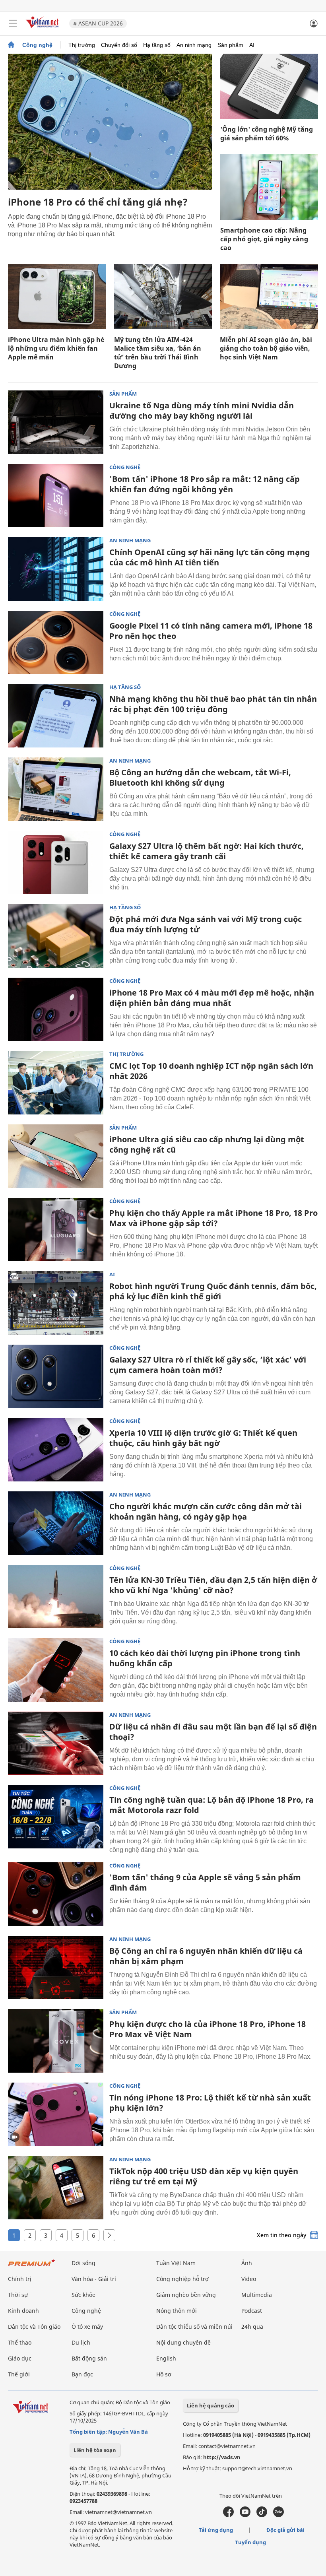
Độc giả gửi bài (285, 2530)
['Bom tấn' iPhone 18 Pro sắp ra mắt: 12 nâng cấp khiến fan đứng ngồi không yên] (56, 496)
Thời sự (18, 2295)
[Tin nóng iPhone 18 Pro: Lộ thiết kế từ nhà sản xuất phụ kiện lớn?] (56, 2114)
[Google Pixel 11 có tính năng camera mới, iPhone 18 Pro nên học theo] (56, 643)
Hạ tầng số (157, 45)
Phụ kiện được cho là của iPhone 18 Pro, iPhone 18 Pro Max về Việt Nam (208, 2029)
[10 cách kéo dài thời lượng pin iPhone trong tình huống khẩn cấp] (56, 1670)
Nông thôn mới (177, 2311)
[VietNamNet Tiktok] (262, 2515)
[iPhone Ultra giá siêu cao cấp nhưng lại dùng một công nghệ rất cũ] (56, 1156)
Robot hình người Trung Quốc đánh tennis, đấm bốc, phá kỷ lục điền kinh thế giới (213, 1291)
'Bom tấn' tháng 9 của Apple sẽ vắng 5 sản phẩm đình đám (205, 1882)
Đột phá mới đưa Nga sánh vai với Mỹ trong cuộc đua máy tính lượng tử (206, 924)
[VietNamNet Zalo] (278, 2515)
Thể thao (20, 2342)
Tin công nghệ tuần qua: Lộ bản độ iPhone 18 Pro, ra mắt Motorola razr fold (212, 1805)
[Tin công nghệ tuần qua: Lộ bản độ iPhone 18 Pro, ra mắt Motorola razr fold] (56, 1817)
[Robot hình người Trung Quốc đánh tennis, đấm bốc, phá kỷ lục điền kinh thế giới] (56, 1303)
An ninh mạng (194, 45)
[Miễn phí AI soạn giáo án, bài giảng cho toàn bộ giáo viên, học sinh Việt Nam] (269, 297)
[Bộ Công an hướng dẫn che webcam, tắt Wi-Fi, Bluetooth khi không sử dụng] (56, 789)
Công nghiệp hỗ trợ (182, 2279)
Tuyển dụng (250, 2542)
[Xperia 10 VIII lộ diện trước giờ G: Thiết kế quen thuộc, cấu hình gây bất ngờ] (56, 1450)
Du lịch (81, 2342)
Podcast (252, 2311)
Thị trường (82, 45)
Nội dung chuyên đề (183, 2342)
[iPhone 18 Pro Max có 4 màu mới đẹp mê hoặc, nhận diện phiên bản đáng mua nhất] (56, 1009)
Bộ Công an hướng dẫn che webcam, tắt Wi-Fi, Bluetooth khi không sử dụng (200, 777)
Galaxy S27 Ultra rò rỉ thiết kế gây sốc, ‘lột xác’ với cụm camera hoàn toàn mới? (208, 1365)
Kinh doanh (23, 2311)
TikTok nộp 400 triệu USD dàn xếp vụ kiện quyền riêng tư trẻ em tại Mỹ (204, 2176)
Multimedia (257, 2295)
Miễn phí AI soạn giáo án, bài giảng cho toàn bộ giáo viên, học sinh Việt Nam (266, 348)
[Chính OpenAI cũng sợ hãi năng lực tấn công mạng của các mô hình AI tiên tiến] (56, 569)
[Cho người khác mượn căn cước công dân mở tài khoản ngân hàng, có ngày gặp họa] (56, 1523)
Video (249, 2279)
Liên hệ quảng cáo (211, 2405)
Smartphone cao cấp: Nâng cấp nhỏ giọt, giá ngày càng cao (264, 239)
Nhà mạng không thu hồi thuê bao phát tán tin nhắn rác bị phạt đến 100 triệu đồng (213, 704)
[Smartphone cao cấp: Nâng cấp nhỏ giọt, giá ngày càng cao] (269, 187)
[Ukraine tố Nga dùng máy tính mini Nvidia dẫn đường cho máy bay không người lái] (56, 422)
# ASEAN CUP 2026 (98, 23)
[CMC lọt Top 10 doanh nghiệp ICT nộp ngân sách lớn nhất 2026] (56, 1083)
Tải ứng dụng (216, 2530)
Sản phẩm (230, 45)
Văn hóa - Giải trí (94, 2279)
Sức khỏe (83, 2295)
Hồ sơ (164, 2374)
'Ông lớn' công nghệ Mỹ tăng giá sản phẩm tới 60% (267, 134)
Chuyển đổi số (119, 45)
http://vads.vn (222, 2457)
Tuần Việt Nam (176, 2263)
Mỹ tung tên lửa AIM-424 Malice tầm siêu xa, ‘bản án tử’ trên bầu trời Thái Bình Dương (158, 353)
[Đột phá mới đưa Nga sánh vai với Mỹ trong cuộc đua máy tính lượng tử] (56, 936)
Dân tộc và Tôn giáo (34, 2327)
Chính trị (20, 2279)
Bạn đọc (82, 2374)
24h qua (252, 2327)
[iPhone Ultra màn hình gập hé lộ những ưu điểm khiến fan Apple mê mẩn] (57, 297)
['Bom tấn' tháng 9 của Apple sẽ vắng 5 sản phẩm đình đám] (56, 1894)
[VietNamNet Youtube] (245, 2515)
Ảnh (247, 2263)
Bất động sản (89, 2358)
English (166, 2358)
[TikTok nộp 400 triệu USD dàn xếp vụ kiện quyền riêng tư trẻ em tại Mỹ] (56, 2188)
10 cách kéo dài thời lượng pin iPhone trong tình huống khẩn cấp (205, 1658)
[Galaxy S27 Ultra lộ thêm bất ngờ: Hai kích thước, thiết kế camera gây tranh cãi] (56, 863)
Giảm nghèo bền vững (186, 2295)
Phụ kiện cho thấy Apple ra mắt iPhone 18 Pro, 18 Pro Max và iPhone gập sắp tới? (213, 1218)
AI (252, 45)
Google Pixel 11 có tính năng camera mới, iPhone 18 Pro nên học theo (211, 631)
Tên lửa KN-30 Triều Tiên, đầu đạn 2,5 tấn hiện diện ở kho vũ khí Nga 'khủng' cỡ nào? (213, 1585)
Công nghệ (37, 45)
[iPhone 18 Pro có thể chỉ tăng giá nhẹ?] (110, 122)
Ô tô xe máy (87, 2327)
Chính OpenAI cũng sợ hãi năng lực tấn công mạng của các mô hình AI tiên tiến (210, 557)
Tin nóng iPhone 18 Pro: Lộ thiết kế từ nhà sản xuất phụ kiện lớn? (210, 2103)
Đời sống (83, 2263)
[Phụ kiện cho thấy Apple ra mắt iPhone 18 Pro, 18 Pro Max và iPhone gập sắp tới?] (56, 1230)
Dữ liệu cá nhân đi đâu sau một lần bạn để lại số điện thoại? (213, 1732)
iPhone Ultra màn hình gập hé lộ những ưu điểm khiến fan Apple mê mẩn (56, 348)
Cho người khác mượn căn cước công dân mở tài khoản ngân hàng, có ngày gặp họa (206, 1511)
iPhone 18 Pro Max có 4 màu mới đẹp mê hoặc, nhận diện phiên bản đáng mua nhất (212, 998)
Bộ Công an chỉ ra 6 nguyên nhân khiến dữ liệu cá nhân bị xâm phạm (206, 1956)
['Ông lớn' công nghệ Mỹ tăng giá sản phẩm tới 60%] (269, 86)
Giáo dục (20, 2358)
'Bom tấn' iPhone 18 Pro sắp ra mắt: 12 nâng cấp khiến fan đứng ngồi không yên (205, 484)
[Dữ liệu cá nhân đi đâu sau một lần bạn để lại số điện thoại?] (56, 1743)
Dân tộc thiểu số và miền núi (194, 2327)
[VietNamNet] (11, 45)
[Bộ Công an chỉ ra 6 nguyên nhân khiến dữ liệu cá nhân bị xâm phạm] (56, 1968)
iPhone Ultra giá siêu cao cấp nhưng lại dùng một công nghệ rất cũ (207, 1144)
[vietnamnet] (43, 29)
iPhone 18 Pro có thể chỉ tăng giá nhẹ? (98, 202)
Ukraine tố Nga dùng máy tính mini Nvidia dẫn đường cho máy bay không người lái (202, 411)
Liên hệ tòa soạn (95, 2450)
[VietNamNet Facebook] (228, 2515)
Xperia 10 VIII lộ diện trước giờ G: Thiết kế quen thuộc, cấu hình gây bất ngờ (203, 1438)
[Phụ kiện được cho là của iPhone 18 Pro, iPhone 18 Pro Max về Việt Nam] (56, 2041)
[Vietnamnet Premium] (32, 2266)
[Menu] (13, 23)
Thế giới (19, 2374)
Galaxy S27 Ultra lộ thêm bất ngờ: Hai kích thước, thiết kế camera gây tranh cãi (207, 851)
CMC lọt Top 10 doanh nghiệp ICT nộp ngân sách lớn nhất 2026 (211, 1071)
